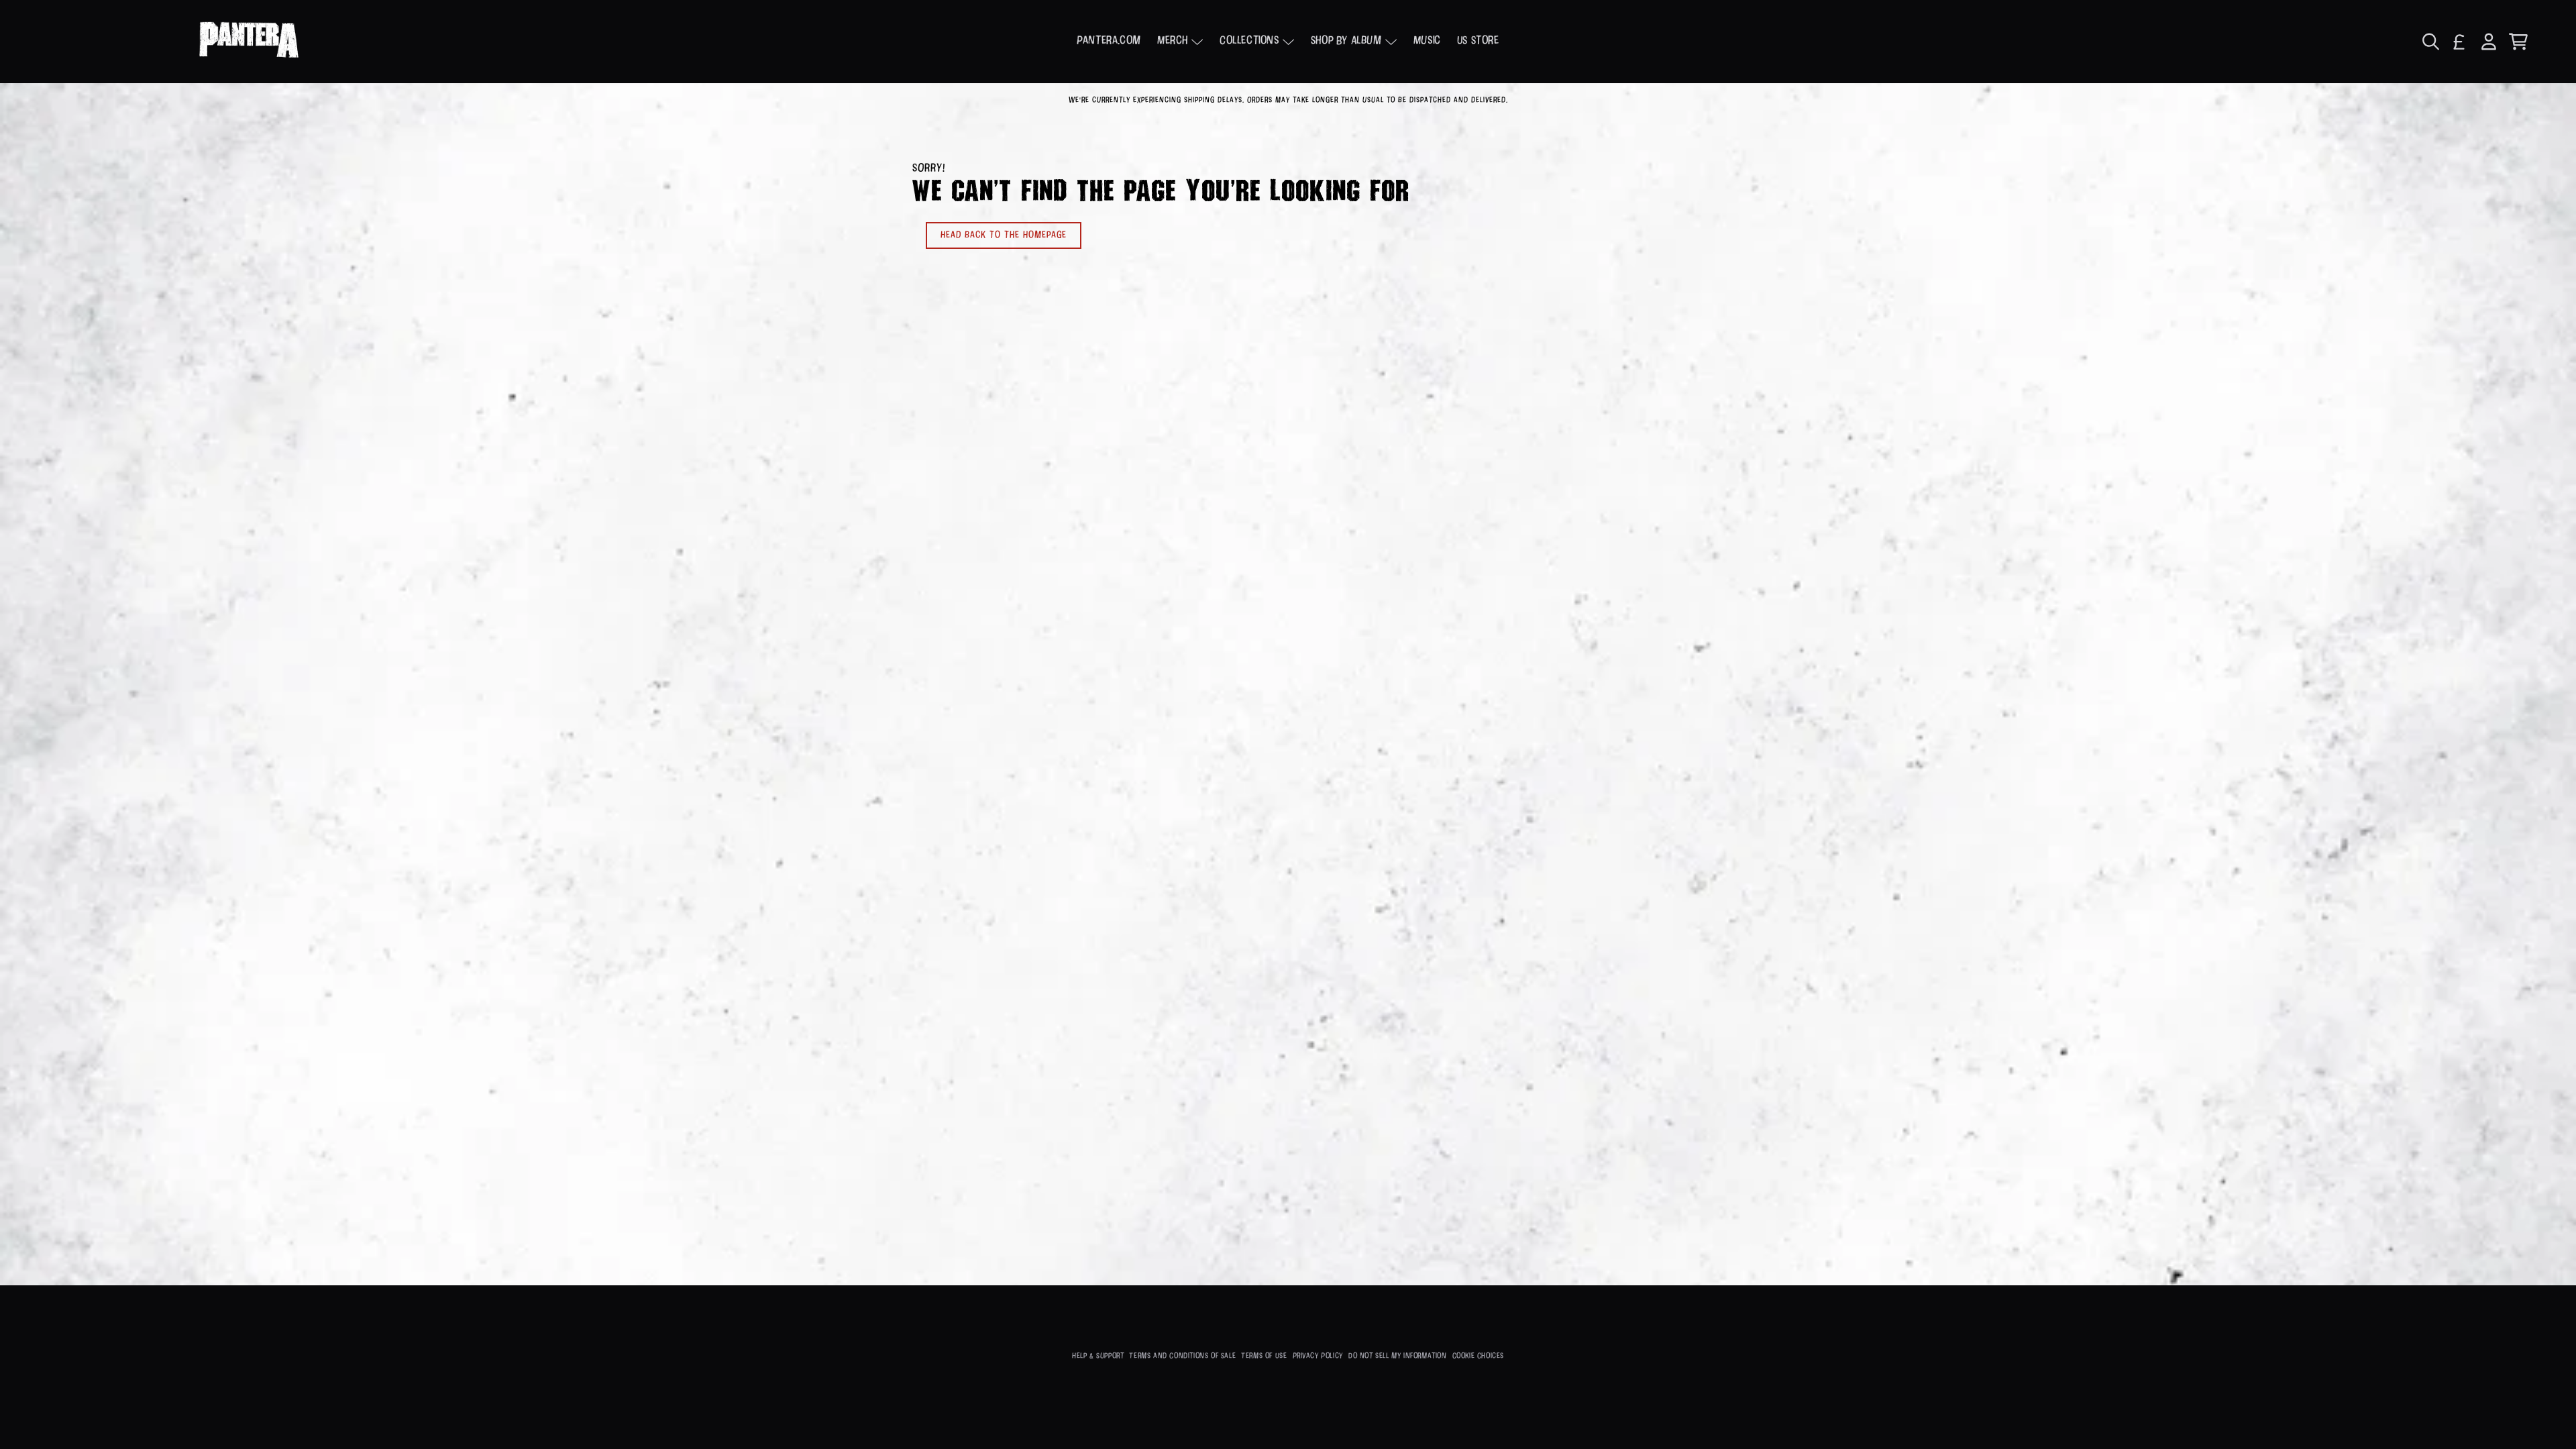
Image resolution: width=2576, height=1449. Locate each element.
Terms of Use (1264, 1356)
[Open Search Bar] (2430, 42)
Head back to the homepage (1004, 235)
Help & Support (1098, 1356)
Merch (1173, 41)
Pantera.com (1109, 41)
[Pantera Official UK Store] (249, 42)
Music (1427, 41)
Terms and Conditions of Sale (1182, 1356)
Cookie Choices (1478, 1356)
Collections (1249, 41)
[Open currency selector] (2459, 42)
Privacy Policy (1318, 1356)
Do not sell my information (1398, 1356)
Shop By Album (1346, 41)
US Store (1478, 41)
